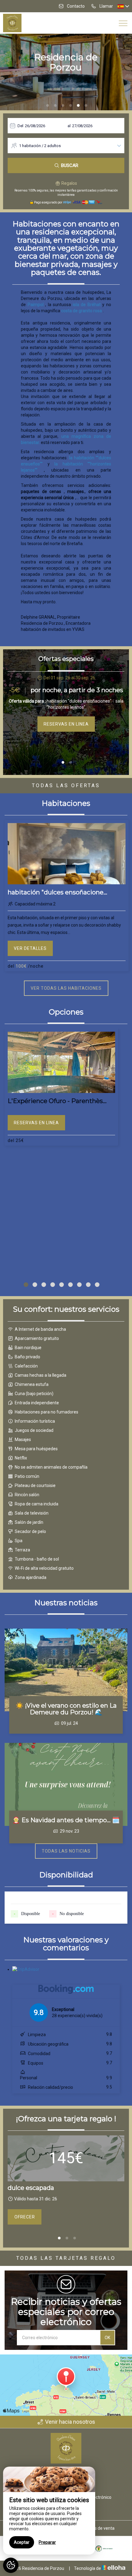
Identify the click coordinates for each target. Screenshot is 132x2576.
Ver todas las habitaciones (66, 988)
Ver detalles (30, 948)
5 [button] (78, 106)
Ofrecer (25, 2217)
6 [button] (86, 106)
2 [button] (55, 106)
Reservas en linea (66, 724)
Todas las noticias (66, 1851)
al (69, 126)
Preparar (47, 2542)
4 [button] (71, 106)
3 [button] (63, 106)
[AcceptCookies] (11, 2565)
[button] (26, 1285)
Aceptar (22, 2542)
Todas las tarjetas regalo (66, 2258)
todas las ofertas (66, 785)
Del (20, 126)
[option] (66, 703)
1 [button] (48, 106)
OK (107, 2338)
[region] (49, 2511)
